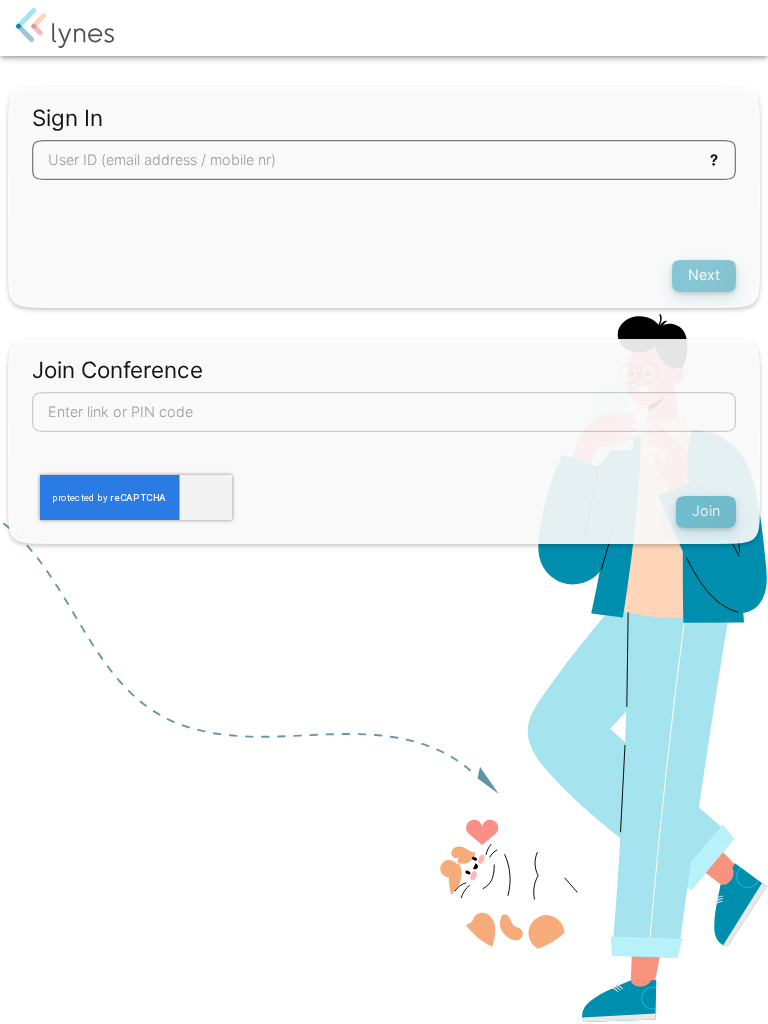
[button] (714, 160)
